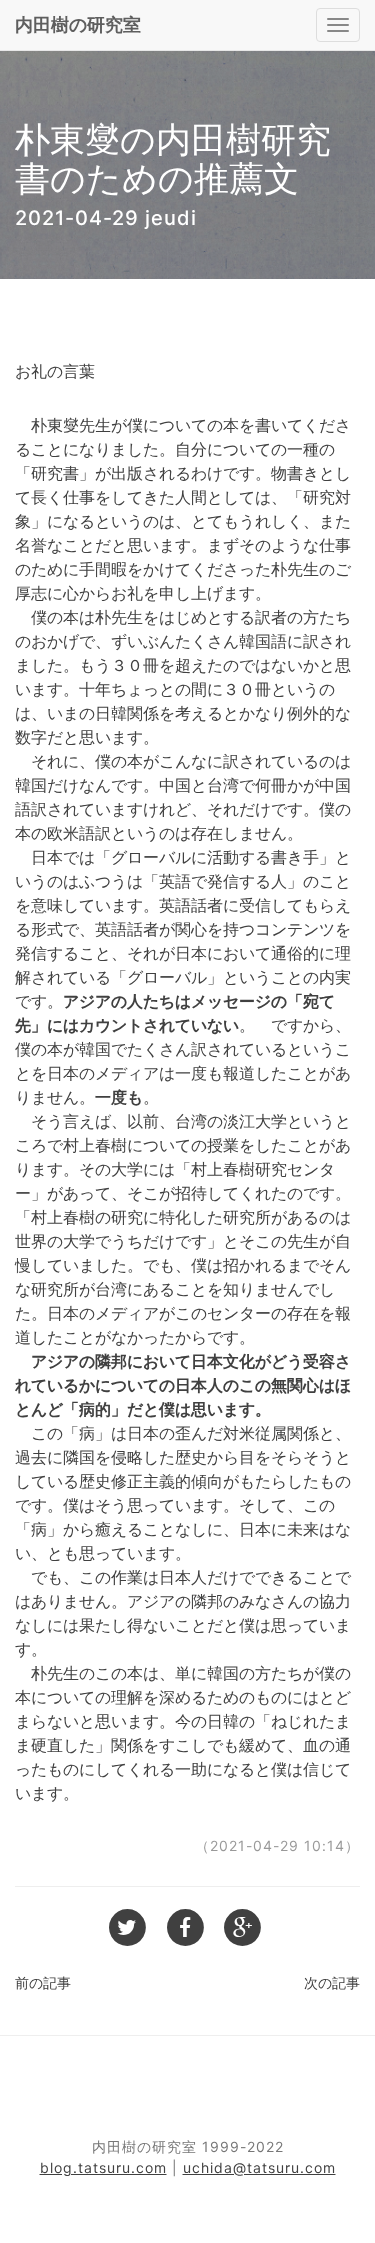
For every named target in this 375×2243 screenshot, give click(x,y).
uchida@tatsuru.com (259, 2167)
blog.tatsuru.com (103, 2167)
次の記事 (332, 1982)
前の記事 (43, 1982)
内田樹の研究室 (78, 24)
